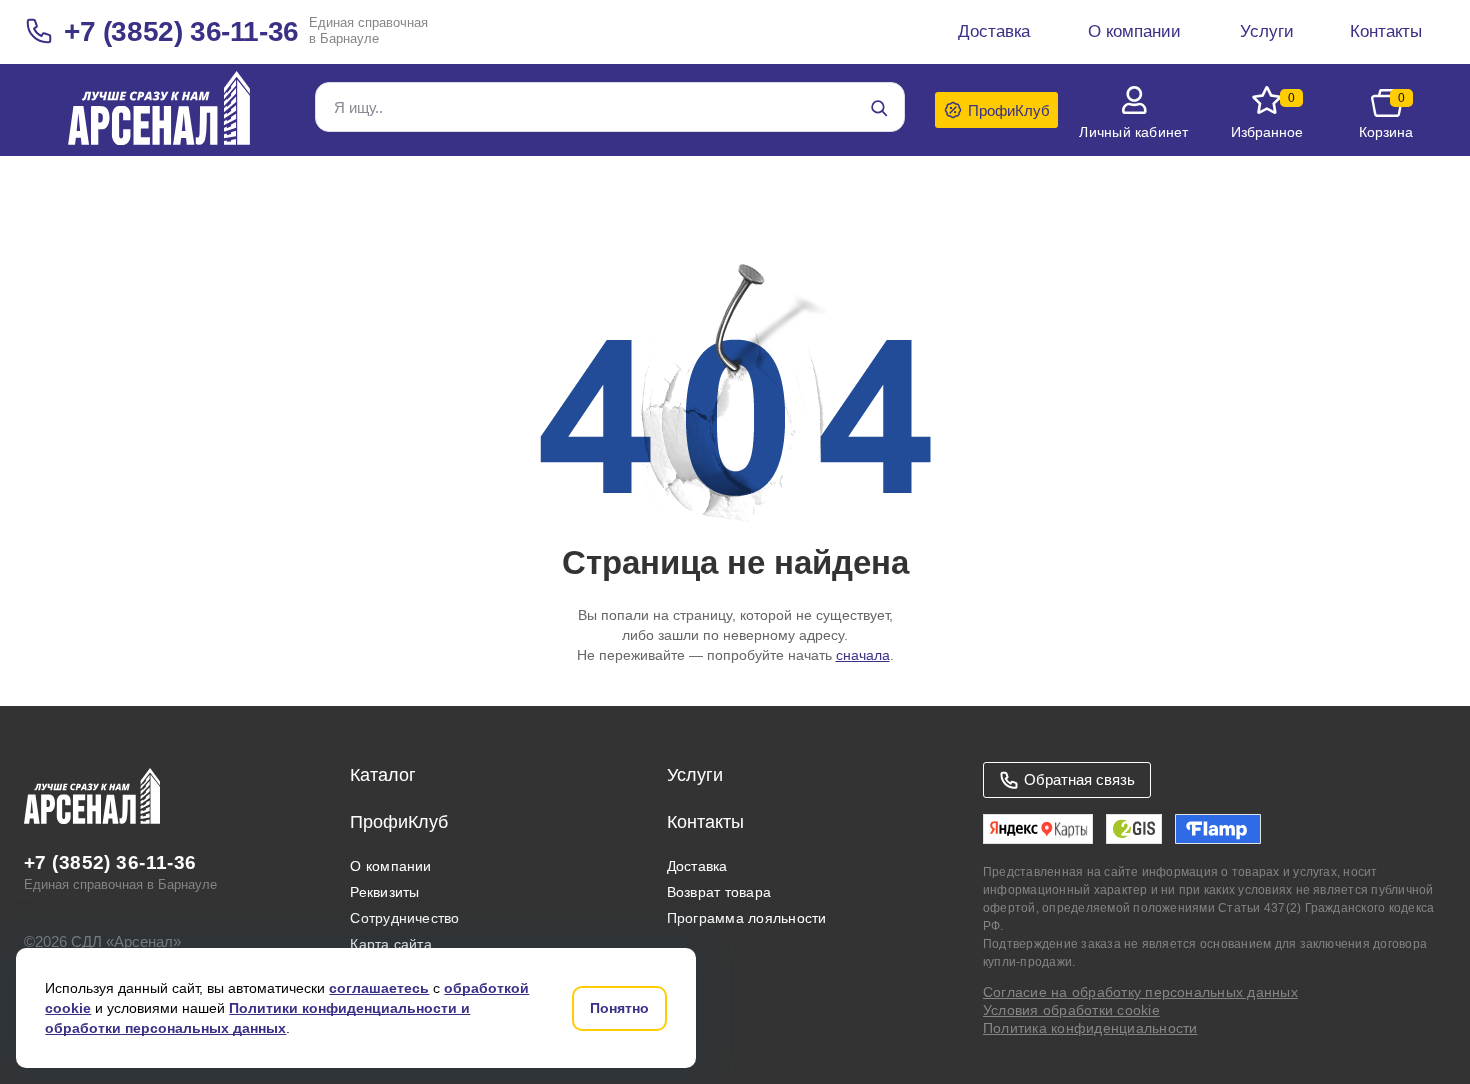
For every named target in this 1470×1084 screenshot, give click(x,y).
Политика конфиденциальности (1090, 1028)
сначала (863, 655)
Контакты (705, 822)
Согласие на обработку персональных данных (1140, 992)
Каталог (383, 775)
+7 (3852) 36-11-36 (181, 31)
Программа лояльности (747, 918)
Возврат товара (719, 892)
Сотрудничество (404, 918)
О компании (390, 866)
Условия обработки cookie (1071, 1010)
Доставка (697, 866)
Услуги (695, 775)
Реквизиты (384, 892)
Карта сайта (391, 944)
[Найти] (879, 108)
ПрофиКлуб (399, 822)
